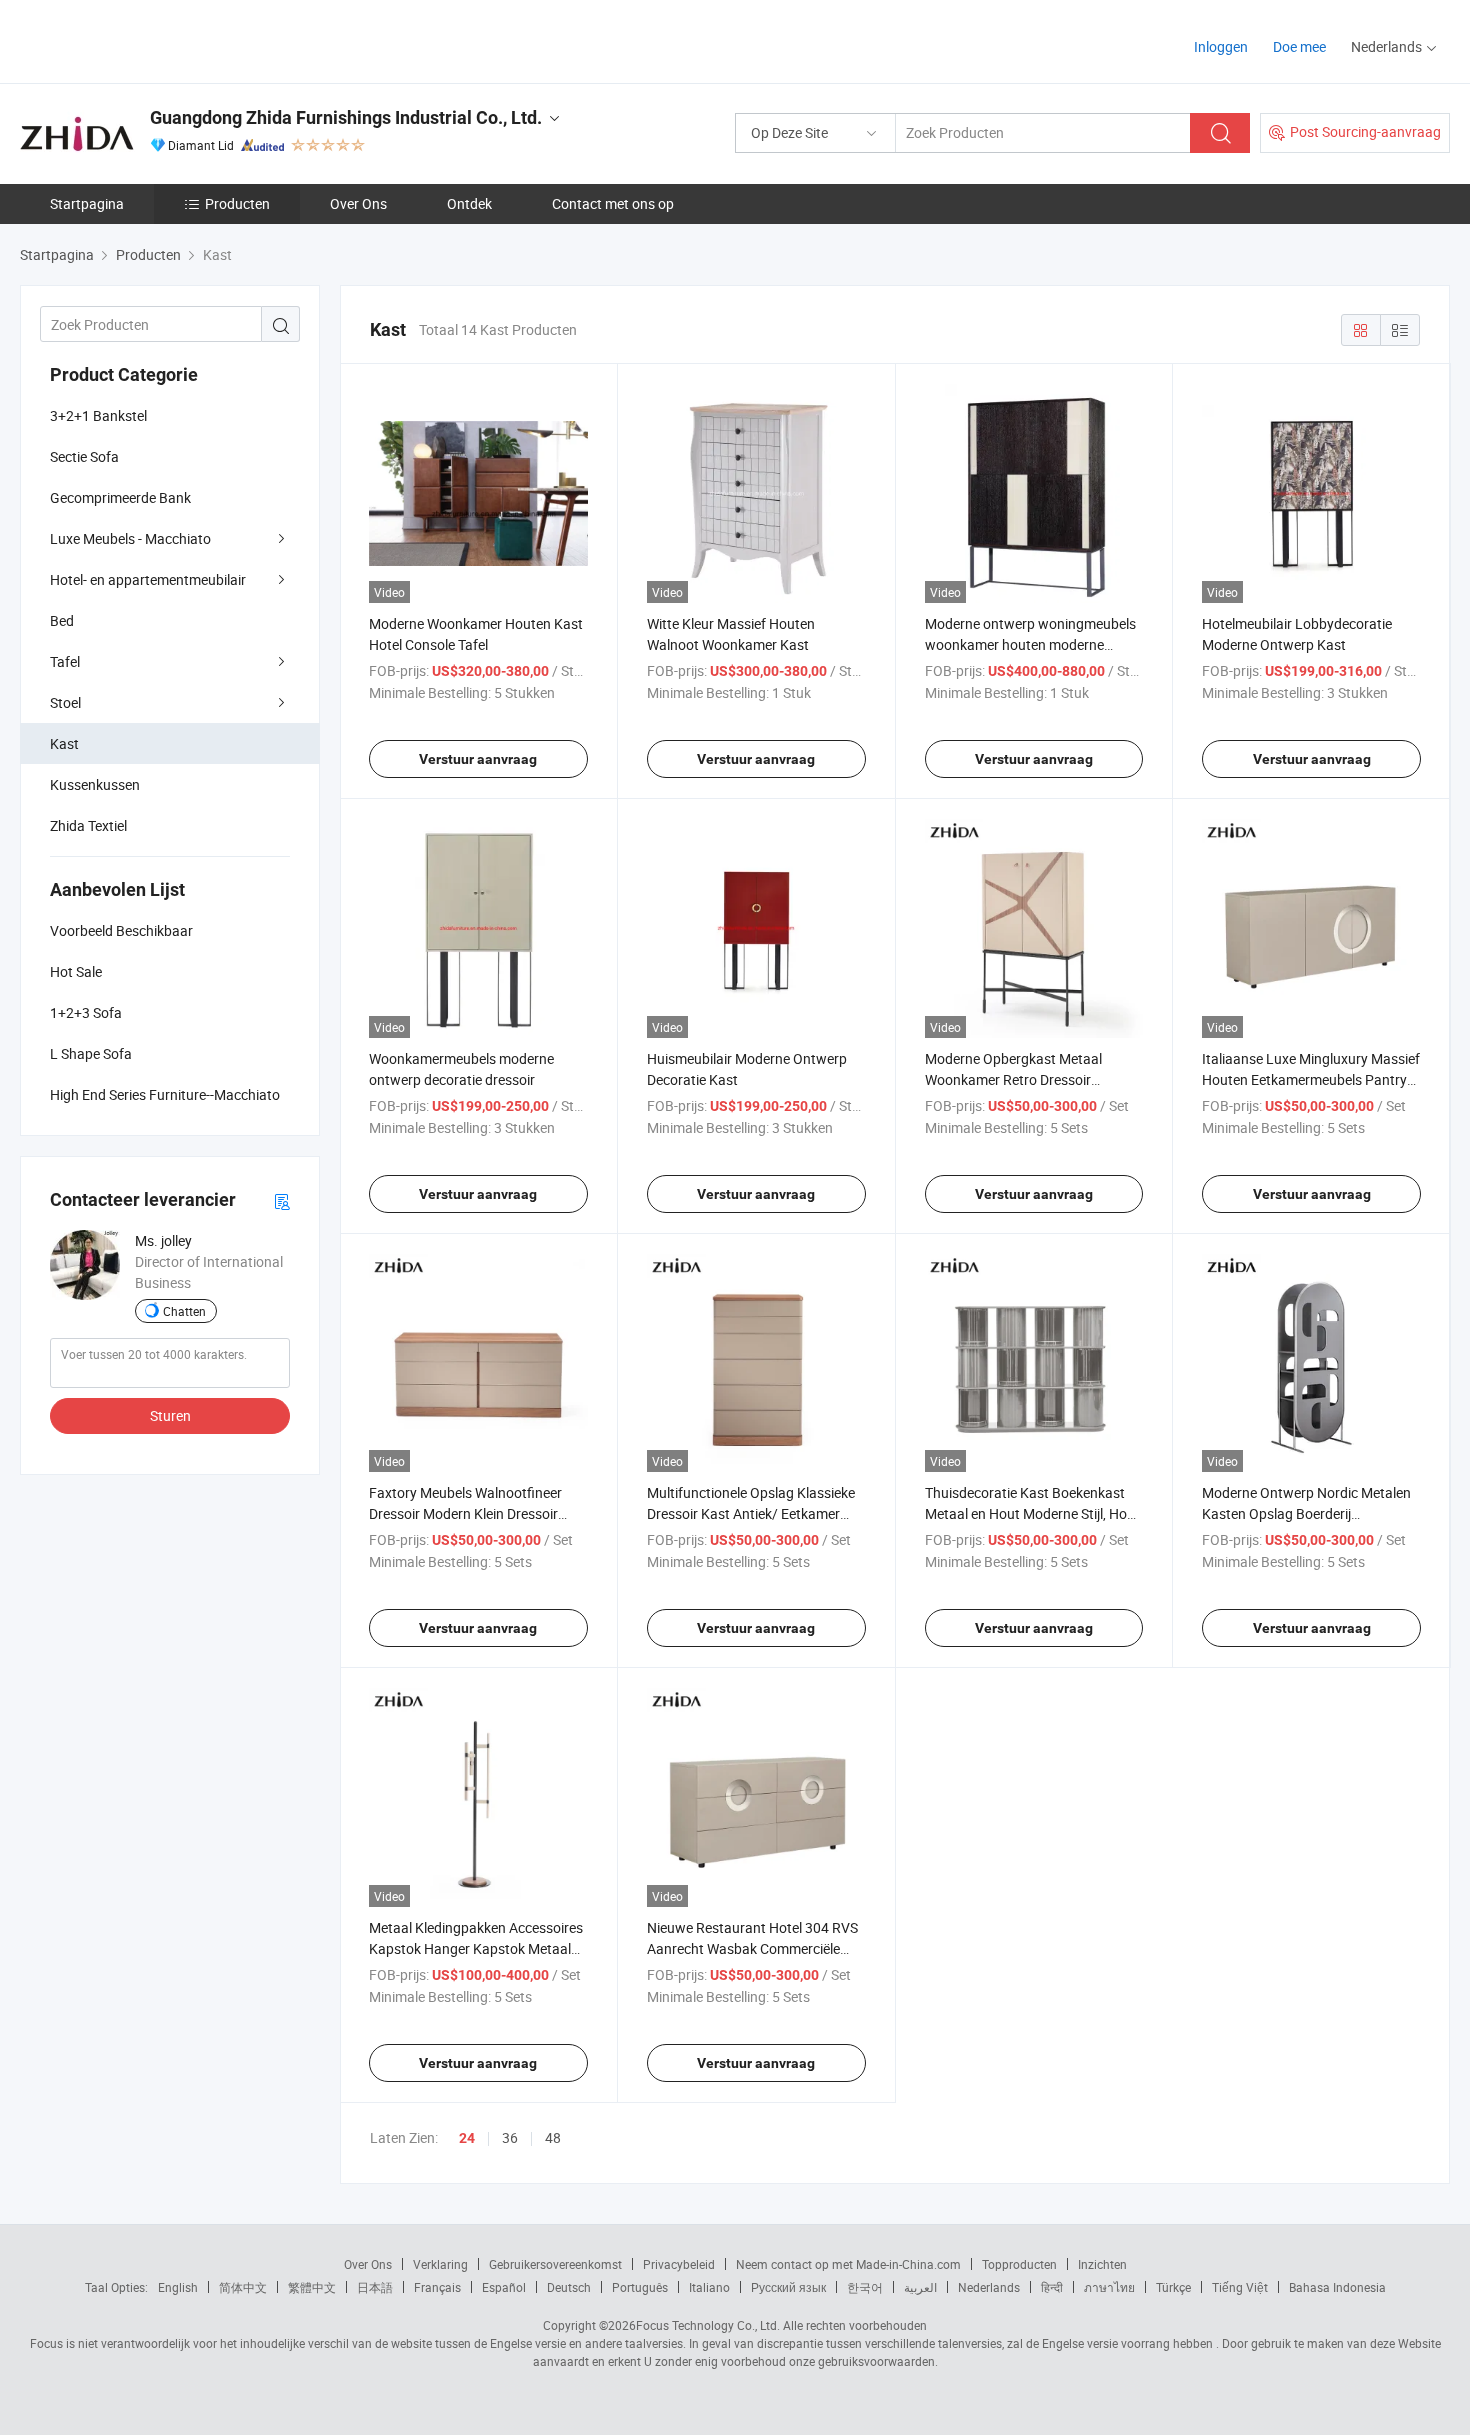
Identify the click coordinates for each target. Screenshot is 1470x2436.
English (178, 2287)
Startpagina (87, 203)
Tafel (65, 661)
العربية (920, 2287)
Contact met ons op (613, 203)
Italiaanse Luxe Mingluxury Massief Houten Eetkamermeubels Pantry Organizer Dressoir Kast (1311, 1079)
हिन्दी (1052, 2287)
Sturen (170, 1415)
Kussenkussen (95, 784)
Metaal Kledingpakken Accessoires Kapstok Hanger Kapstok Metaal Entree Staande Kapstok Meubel (476, 1948)
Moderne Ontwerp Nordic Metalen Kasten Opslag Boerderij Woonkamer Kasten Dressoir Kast (1306, 1513)
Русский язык (788, 2287)
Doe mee (1299, 46)
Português (640, 2287)
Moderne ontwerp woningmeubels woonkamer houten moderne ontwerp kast (1030, 644)
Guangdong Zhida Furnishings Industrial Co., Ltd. (346, 117)
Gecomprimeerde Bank (120, 497)
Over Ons (358, 203)
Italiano (709, 2287)
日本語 (375, 2287)
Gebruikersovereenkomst (555, 2264)
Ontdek (469, 203)
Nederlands (989, 2287)
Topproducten (1019, 2264)
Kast (64, 743)
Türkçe (1173, 2287)
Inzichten (1102, 2264)
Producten (237, 203)
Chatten (184, 1311)
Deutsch (569, 2287)
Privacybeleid (679, 2264)
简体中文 (243, 2287)
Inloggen (1221, 46)
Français (437, 2287)
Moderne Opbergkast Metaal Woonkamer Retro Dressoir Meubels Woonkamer (1013, 1079)
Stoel (65, 702)
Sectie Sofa (84, 456)
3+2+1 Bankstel (98, 415)
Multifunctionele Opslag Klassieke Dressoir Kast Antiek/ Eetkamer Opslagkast (751, 1513)
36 (510, 2137)
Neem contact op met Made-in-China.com (848, 2264)
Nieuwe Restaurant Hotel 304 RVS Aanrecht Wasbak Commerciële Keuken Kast (752, 1948)
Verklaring (440, 2264)
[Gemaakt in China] (148, 39)
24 (467, 2138)
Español (504, 2287)
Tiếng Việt (1240, 2287)
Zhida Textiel (88, 825)
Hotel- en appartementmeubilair (148, 579)
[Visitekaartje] (282, 1200)
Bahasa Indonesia (1337, 2287)
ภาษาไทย (1109, 2287)
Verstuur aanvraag (478, 759)
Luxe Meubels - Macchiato (130, 538)
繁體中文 (312, 2287)
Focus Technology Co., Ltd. (708, 2325)
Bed (62, 620)
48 (553, 2137)
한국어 (865, 2287)
